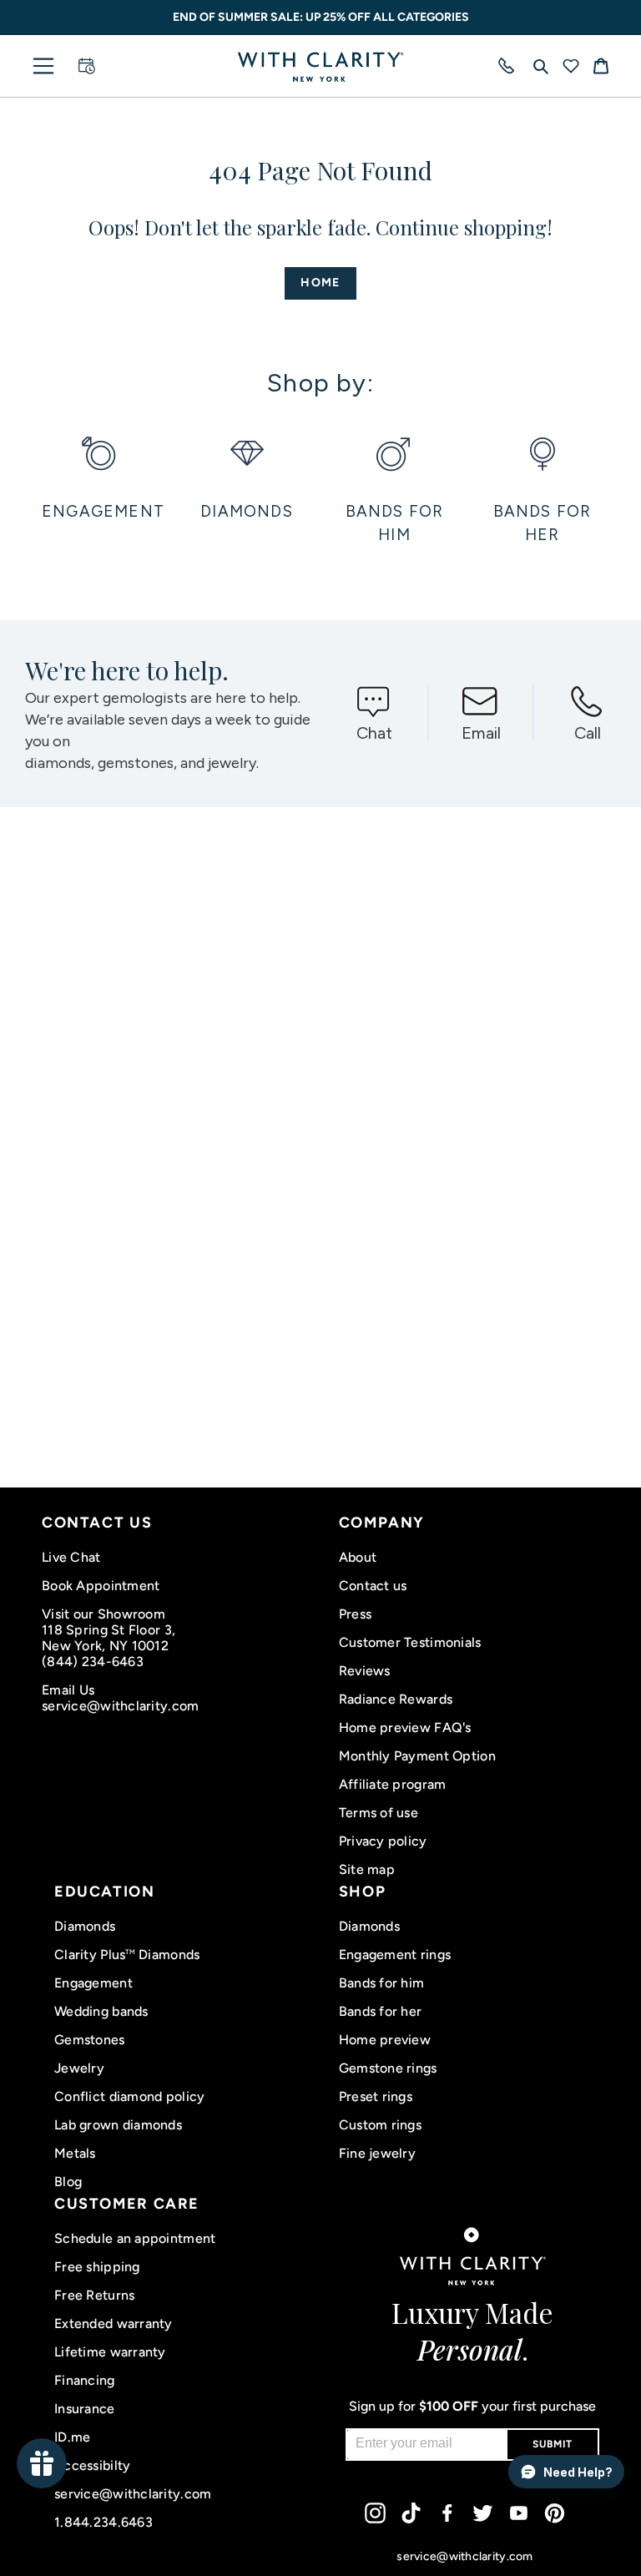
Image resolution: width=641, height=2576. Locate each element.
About (358, 1557)
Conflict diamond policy (129, 2096)
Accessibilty (92, 2465)
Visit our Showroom (103, 1614)
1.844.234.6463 (103, 2522)
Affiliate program (393, 1784)
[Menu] (43, 66)
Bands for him (382, 1983)
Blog (68, 2182)
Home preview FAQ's (405, 1727)
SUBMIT (553, 2444)
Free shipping (97, 2267)
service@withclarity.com (120, 1706)
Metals (75, 2153)
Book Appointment (101, 1586)
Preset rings (376, 2096)
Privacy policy (383, 1841)
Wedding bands (101, 2011)
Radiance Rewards (396, 1699)
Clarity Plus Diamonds (127, 1955)
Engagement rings (395, 1955)
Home (320, 283)
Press (355, 1614)
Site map (367, 1869)
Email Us (68, 1690)
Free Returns (94, 2295)
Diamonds (85, 1926)
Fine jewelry (377, 2153)
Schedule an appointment (135, 2238)
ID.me (72, 2437)
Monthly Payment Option (417, 1756)
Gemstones (90, 2040)
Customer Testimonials (410, 1642)
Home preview (385, 2040)
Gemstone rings (388, 2068)
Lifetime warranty (110, 2352)
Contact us (373, 1586)
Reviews (365, 1671)
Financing (85, 2380)
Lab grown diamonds (118, 2125)
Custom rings (380, 2125)
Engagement (93, 1983)
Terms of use (379, 1813)
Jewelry (79, 2068)
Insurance (85, 2409)
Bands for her (381, 2011)
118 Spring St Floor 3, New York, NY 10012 (109, 1638)
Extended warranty (114, 2323)
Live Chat (71, 1557)
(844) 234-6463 (93, 1662)
